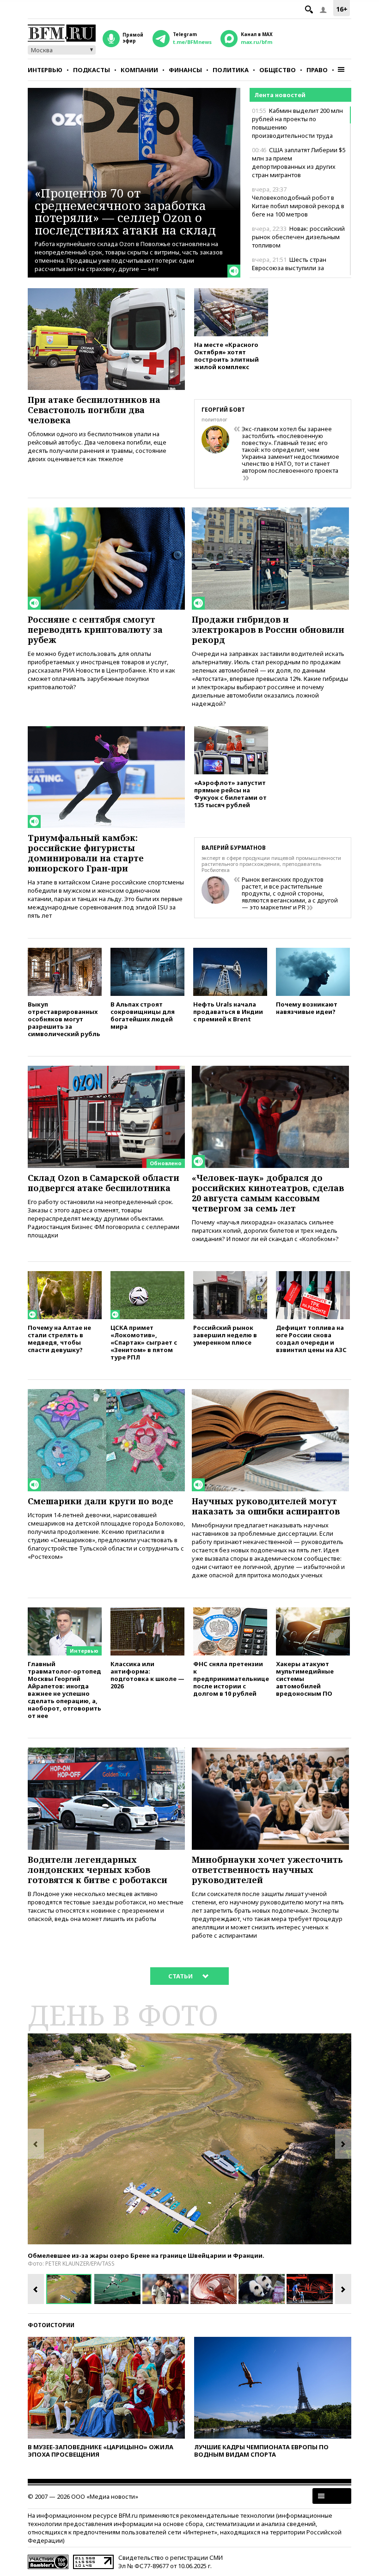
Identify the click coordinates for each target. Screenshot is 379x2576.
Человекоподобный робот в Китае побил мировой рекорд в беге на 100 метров (298, 202)
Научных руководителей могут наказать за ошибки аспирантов (266, 1506)
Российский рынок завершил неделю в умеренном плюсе (225, 1335)
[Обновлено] (106, 1070)
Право (317, 70)
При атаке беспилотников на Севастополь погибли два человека (94, 410)
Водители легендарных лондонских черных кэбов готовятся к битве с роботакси (98, 1870)
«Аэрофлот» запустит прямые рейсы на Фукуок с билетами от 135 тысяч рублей (230, 794)
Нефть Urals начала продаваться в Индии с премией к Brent (228, 1011)
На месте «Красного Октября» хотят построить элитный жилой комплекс (226, 355)
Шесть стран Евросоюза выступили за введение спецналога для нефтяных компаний (290, 272)
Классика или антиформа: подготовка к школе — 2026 (147, 1675)
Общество (278, 70)
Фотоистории (51, 2325)
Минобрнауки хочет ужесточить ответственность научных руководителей (267, 1870)
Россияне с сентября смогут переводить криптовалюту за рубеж (95, 630)
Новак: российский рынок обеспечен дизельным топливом (298, 237)
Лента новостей (280, 95)
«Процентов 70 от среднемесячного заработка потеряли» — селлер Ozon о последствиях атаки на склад (125, 211)
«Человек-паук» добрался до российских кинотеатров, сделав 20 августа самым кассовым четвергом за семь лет (268, 1193)
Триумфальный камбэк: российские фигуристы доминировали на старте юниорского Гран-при (86, 853)
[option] (189, 2139)
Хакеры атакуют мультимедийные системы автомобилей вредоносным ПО (305, 1678)
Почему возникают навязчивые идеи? (307, 1008)
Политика (231, 70)
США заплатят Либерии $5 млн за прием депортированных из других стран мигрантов (299, 162)
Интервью (45, 70)
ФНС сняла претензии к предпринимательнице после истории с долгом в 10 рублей (230, 1678)
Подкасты (92, 70)
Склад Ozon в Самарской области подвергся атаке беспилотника (104, 1183)
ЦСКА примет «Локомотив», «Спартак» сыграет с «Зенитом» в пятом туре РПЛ (144, 1342)
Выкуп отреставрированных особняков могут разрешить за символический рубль (64, 1019)
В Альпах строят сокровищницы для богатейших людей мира (143, 1015)
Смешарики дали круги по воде (101, 1501)
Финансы (185, 70)
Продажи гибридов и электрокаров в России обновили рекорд (268, 630)
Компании (139, 70)
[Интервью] (65, 1612)
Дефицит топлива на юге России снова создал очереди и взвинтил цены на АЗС (311, 1338)
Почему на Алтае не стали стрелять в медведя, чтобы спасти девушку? (59, 1338)
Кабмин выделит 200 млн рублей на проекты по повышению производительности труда (297, 123)
